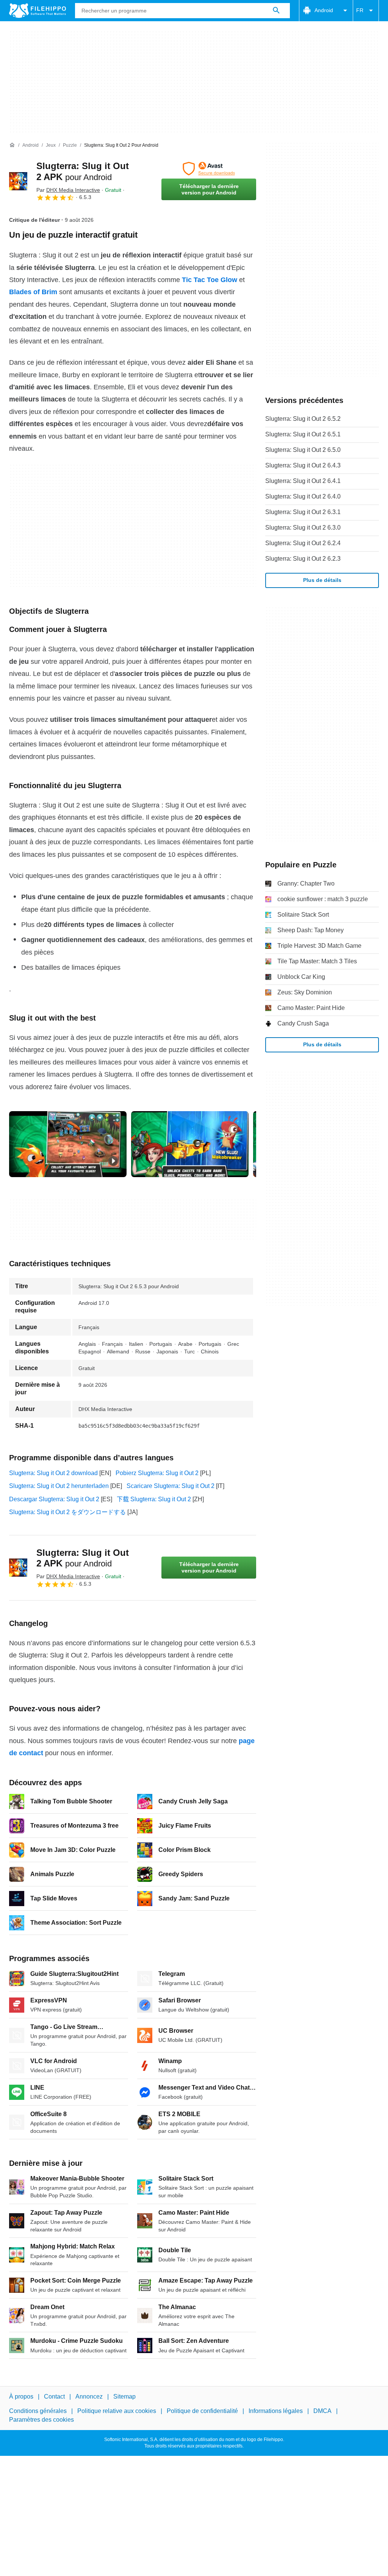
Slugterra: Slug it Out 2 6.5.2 (303, 419)
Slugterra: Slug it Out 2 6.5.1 (303, 434)
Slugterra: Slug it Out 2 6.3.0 (303, 528)
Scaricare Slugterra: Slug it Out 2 (171, 1486)
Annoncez (89, 2396)
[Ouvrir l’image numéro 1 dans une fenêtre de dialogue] (190, 1144)
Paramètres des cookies (41, 2420)
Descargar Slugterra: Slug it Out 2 (54, 1499)
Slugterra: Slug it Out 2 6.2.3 (303, 559)
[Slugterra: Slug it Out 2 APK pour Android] (18, 181)
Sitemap (124, 2396)
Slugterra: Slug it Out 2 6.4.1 (303, 481)
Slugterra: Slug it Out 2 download (53, 1473)
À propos (21, 2396)
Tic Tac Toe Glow (210, 280)
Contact (54, 2396)
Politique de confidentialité (202, 2411)
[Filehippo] (38, 11)
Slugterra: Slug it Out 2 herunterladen (59, 1486)
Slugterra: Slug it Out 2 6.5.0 (303, 450)
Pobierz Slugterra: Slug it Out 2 (157, 1473)
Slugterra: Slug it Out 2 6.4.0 (303, 496)
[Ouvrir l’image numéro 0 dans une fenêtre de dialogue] (68, 1144)
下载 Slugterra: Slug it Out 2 (154, 1499)
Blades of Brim (33, 292)
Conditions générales (38, 2411)
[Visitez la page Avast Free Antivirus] (209, 169)
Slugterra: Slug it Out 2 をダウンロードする (67, 1512)
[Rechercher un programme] (276, 11)
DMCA (322, 2411)
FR (360, 10)
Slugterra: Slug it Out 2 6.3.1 (303, 512)
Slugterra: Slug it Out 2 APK (83, 1558)
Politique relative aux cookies (117, 2411)
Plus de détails (322, 580)
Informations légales (276, 2411)
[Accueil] (12, 145)
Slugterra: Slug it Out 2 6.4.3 (303, 465)
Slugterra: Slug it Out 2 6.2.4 (303, 543)
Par (68, 190)
